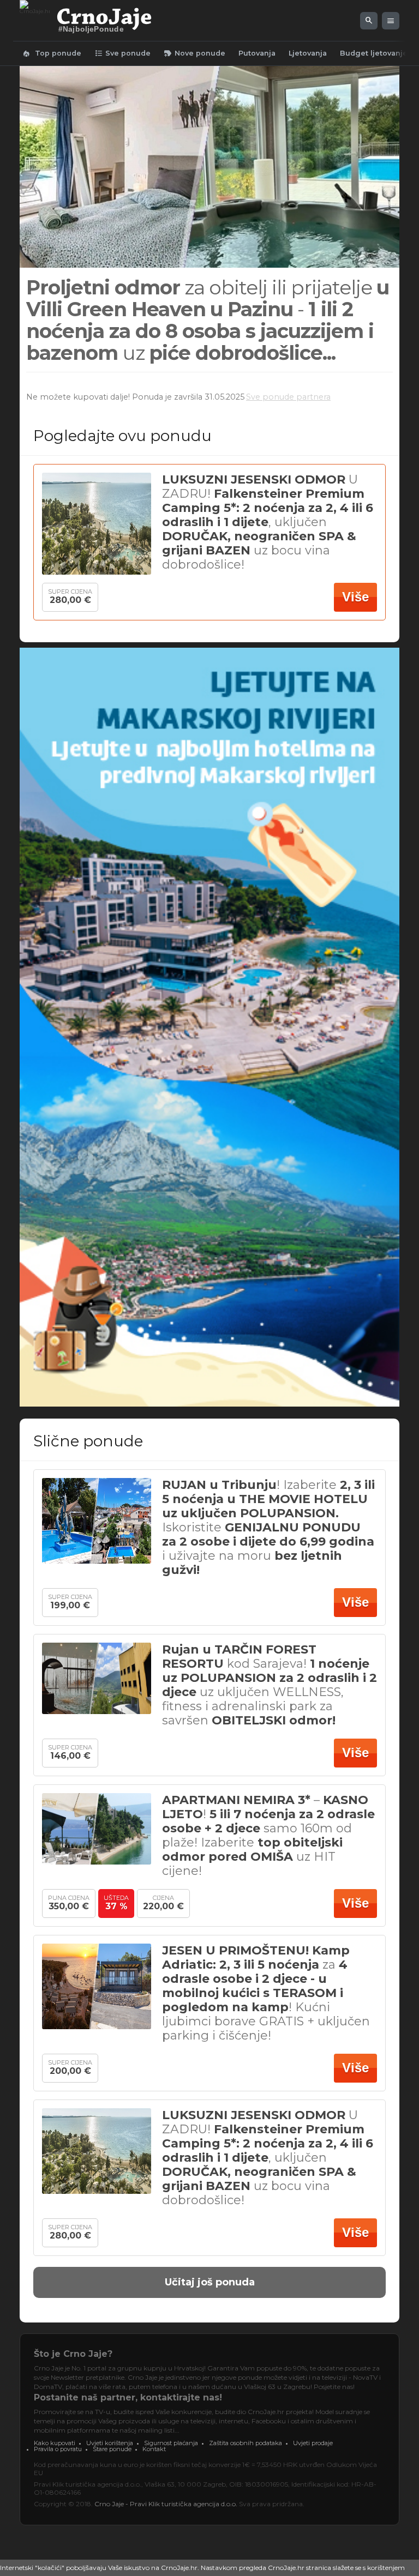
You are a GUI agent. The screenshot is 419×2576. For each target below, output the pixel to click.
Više (355, 597)
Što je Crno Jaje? (73, 2354)
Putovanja (257, 53)
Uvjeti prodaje (313, 2443)
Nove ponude (194, 53)
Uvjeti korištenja (110, 2443)
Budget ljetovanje (374, 53)
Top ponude (52, 53)
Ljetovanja (308, 53)
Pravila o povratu (58, 2449)
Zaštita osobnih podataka (246, 2443)
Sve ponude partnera (288, 397)
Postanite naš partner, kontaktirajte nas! (128, 2397)
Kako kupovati (55, 2443)
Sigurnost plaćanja (171, 2443)
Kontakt (154, 2449)
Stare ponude (112, 2449)
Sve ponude (122, 53)
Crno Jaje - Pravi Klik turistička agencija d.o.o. (166, 2504)
